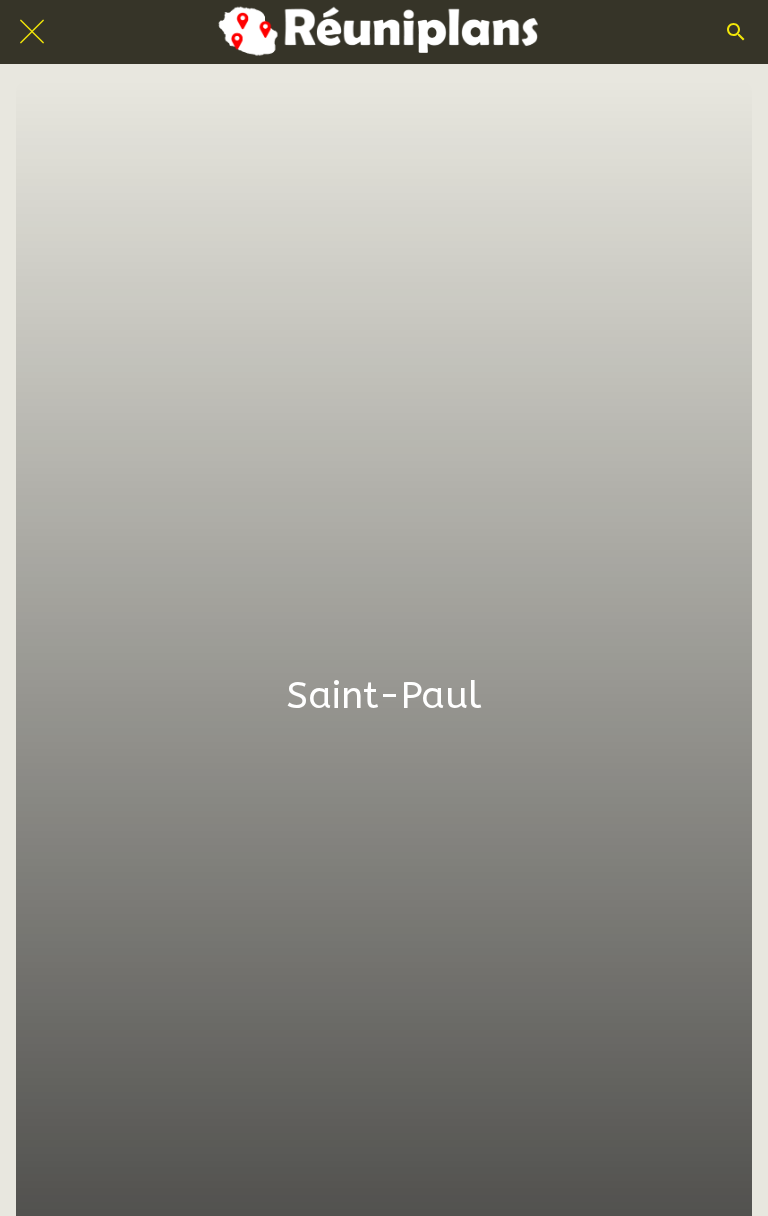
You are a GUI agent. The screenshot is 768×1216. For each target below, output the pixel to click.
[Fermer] (32, 32)
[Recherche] (736, 32)
